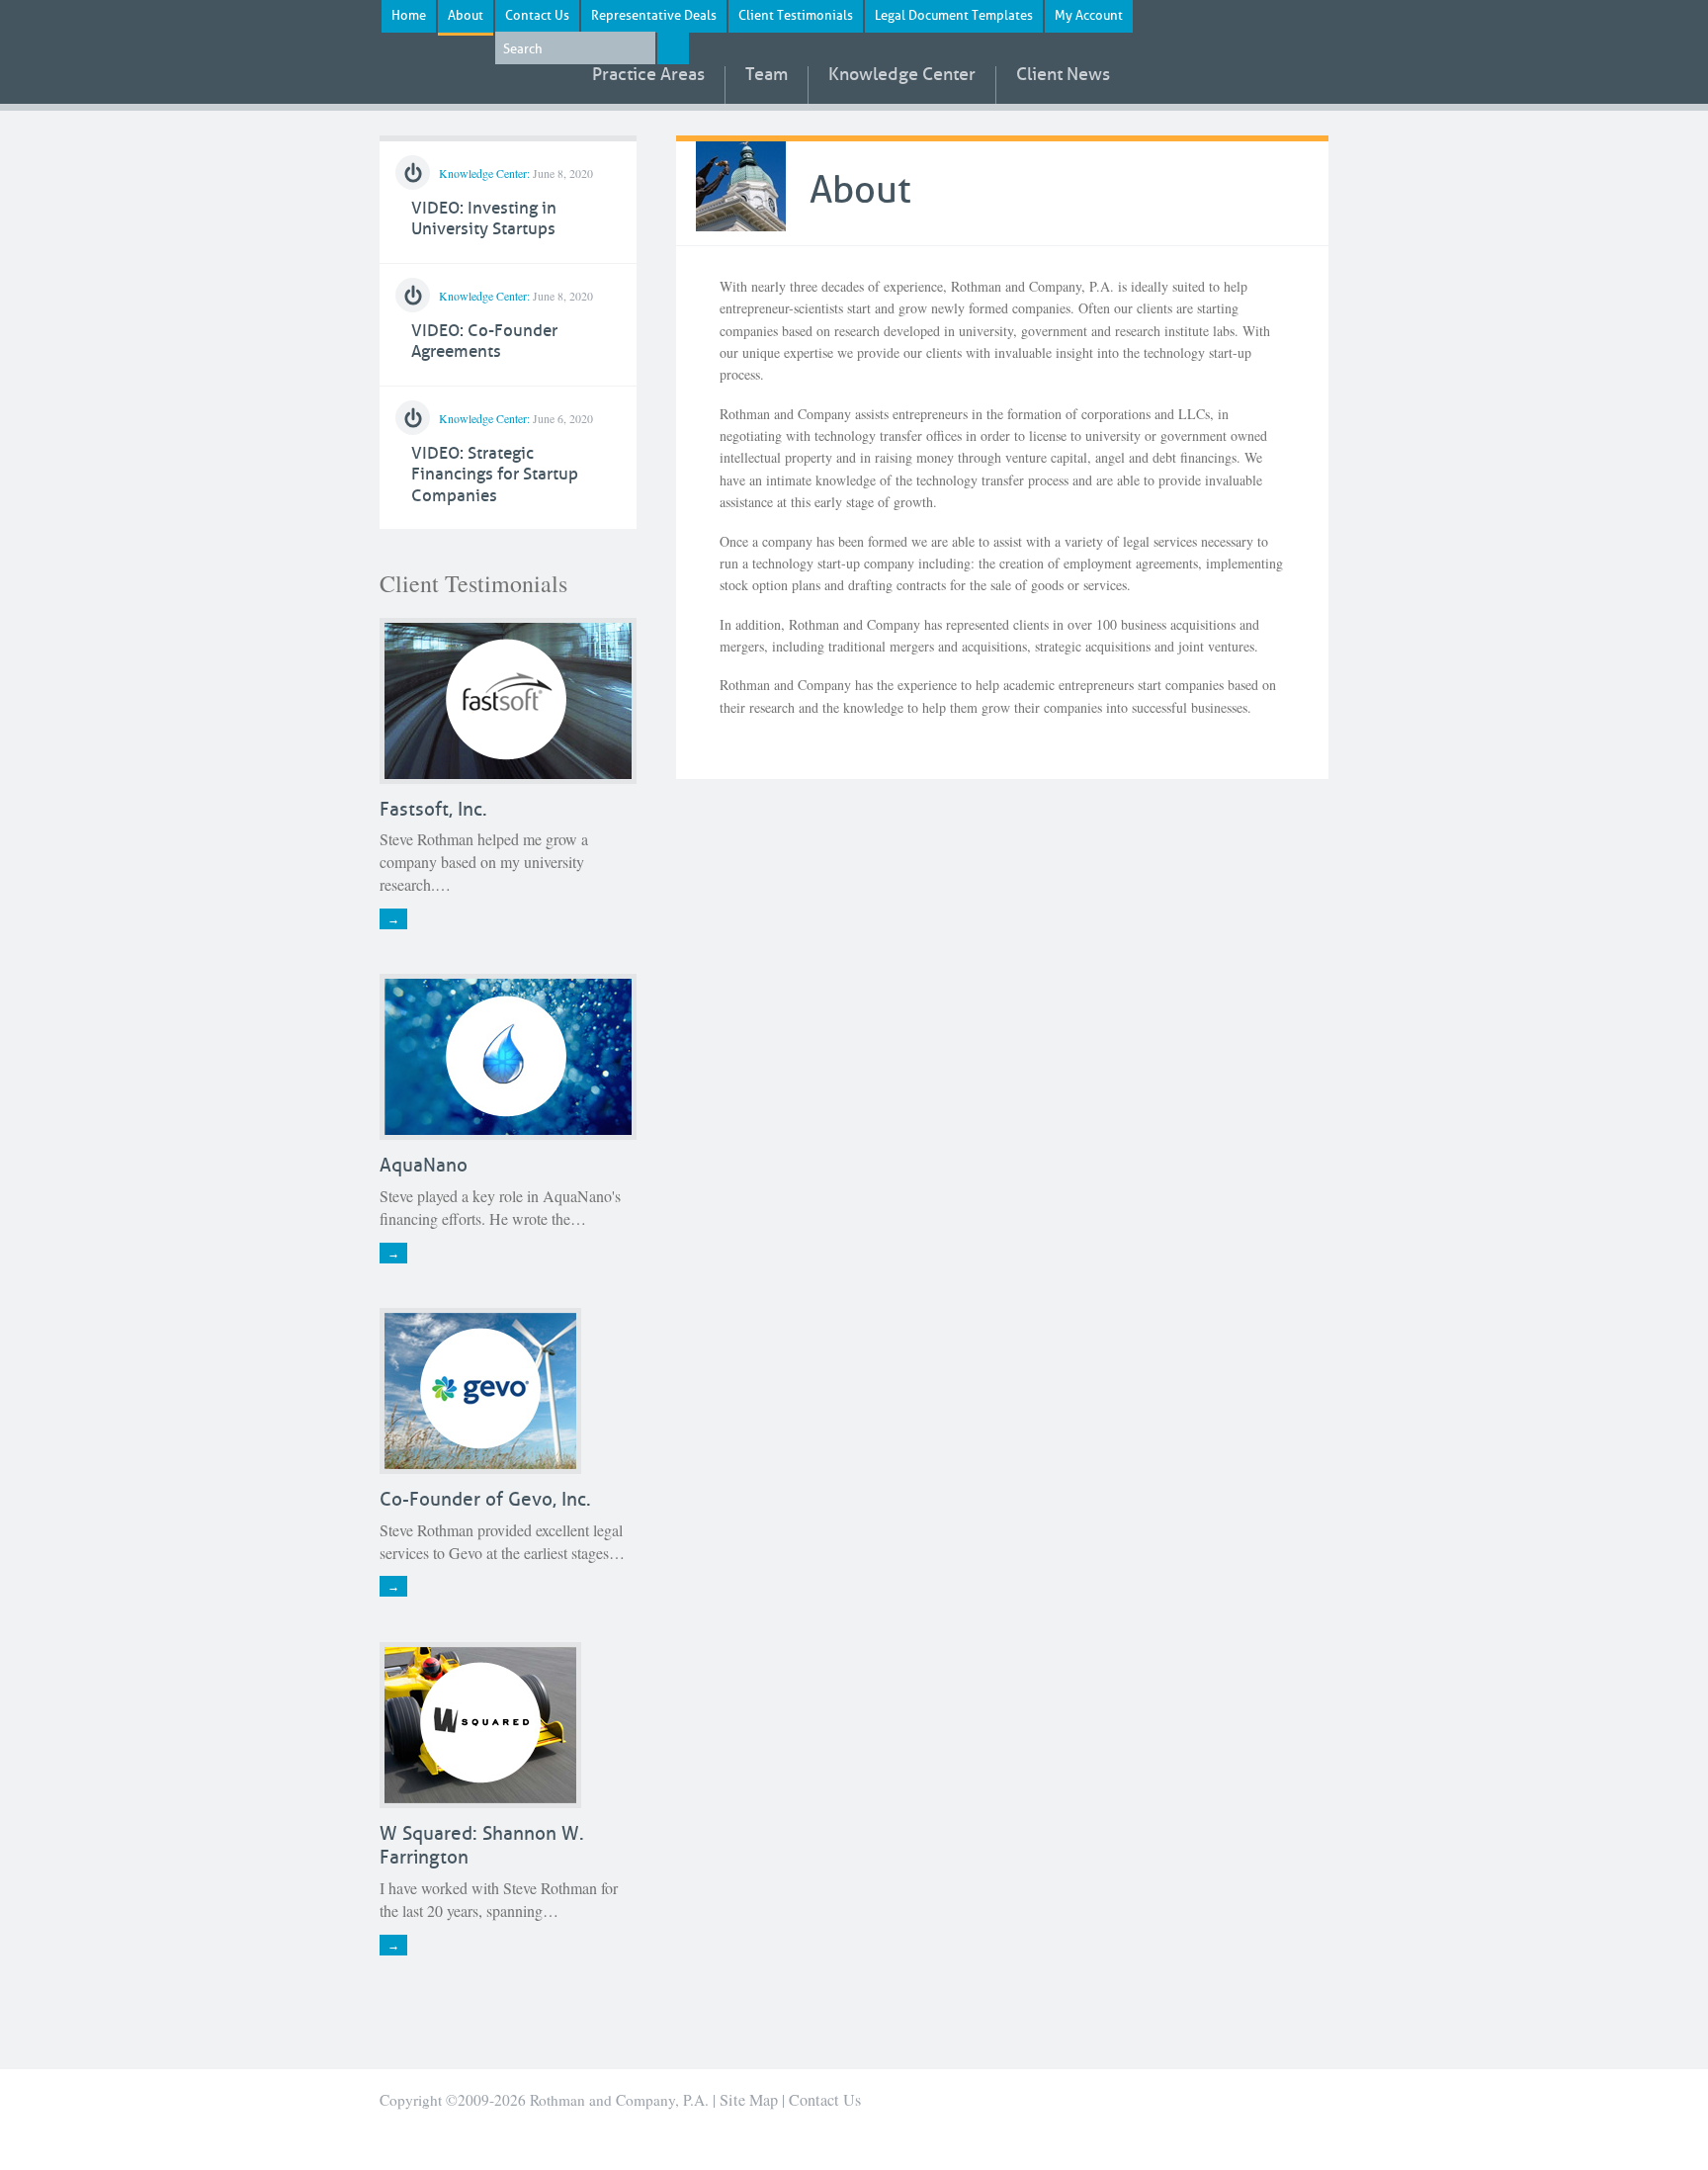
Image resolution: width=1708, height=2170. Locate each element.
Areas (648, 76)
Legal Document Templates (954, 15)
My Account (1089, 15)
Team (767, 76)
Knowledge (902, 76)
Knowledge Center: (484, 173)
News (1063, 76)
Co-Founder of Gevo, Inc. (485, 1499)
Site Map (749, 2100)
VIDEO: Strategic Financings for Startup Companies (495, 475)
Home (409, 15)
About (466, 15)
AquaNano (424, 1165)
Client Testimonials (796, 15)
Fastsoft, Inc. (433, 809)
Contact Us (537, 15)
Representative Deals (654, 15)
